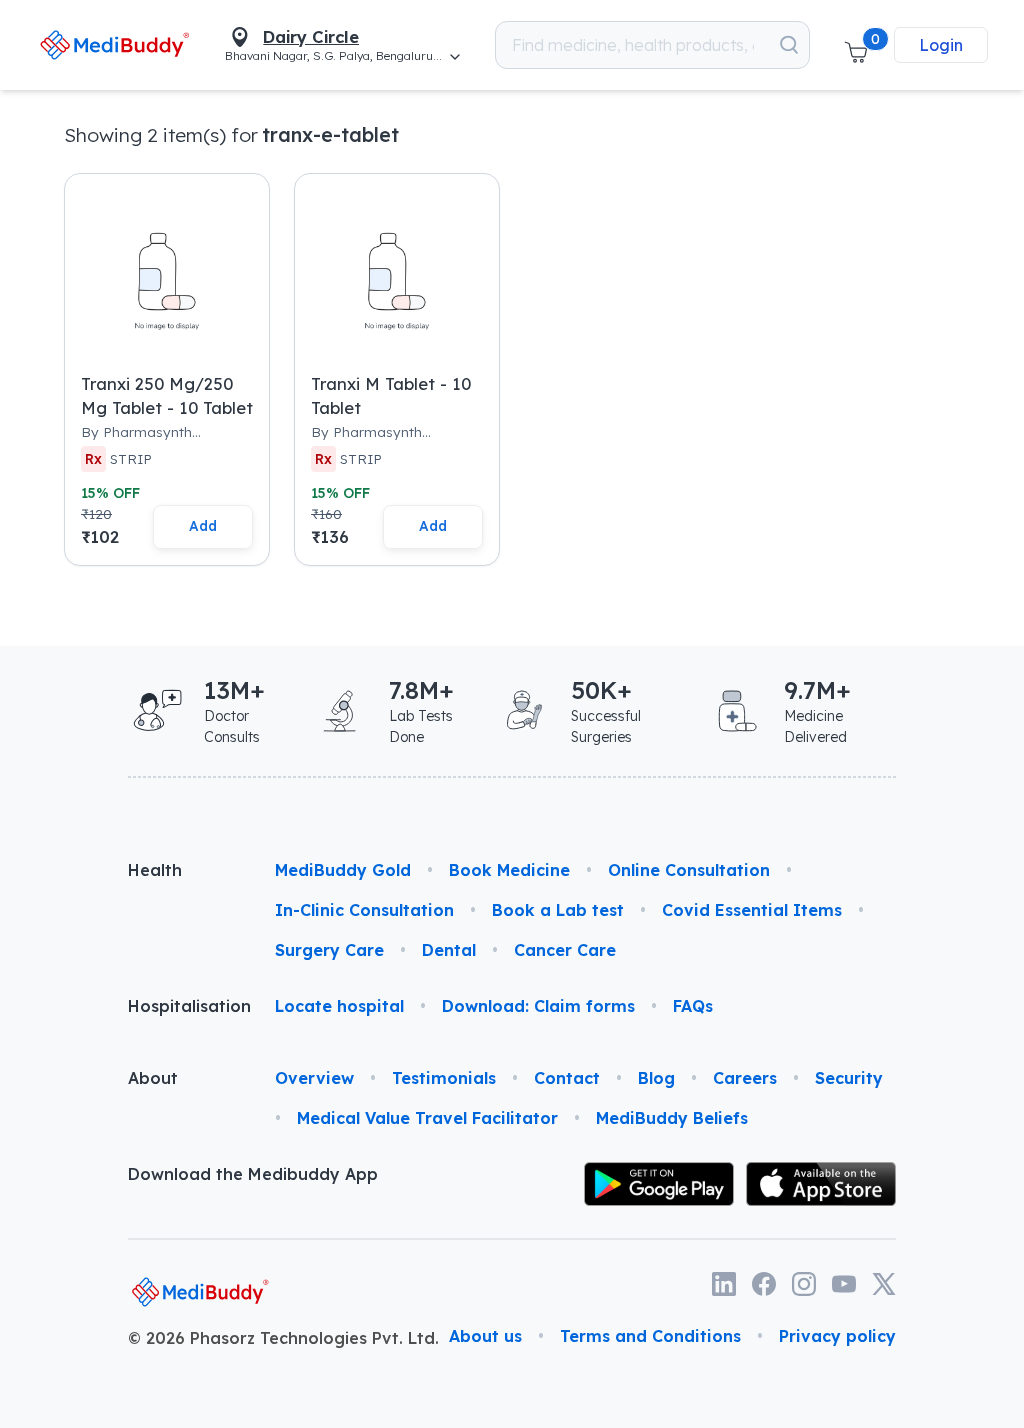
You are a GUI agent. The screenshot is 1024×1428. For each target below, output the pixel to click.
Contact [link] (567, 1078)
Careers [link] (745, 1078)
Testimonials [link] (444, 1078)
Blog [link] (656, 1078)
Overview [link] (314, 1078)
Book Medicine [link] (509, 870)
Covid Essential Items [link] (752, 910)
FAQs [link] (693, 1006)
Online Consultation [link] (689, 870)
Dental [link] (449, 950)
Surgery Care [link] (329, 950)
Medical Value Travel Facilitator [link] (427, 1118)
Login (941, 45)
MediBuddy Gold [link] (343, 870)
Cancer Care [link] (565, 950)
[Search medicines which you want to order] (789, 45)
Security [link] (849, 1078)
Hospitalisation (185, 1006)
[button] (856, 45)
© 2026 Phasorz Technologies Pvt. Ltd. (283, 1338)
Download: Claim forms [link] (538, 1006)
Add (203, 525)
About (153, 1078)
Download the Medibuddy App (253, 1174)
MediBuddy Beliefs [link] (672, 1118)
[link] (114, 45)
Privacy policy (837, 1336)
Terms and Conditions (650, 1336)
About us (485, 1336)
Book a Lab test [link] (558, 910)
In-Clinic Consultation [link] (364, 910)
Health (155, 870)
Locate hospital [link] (339, 1006)
